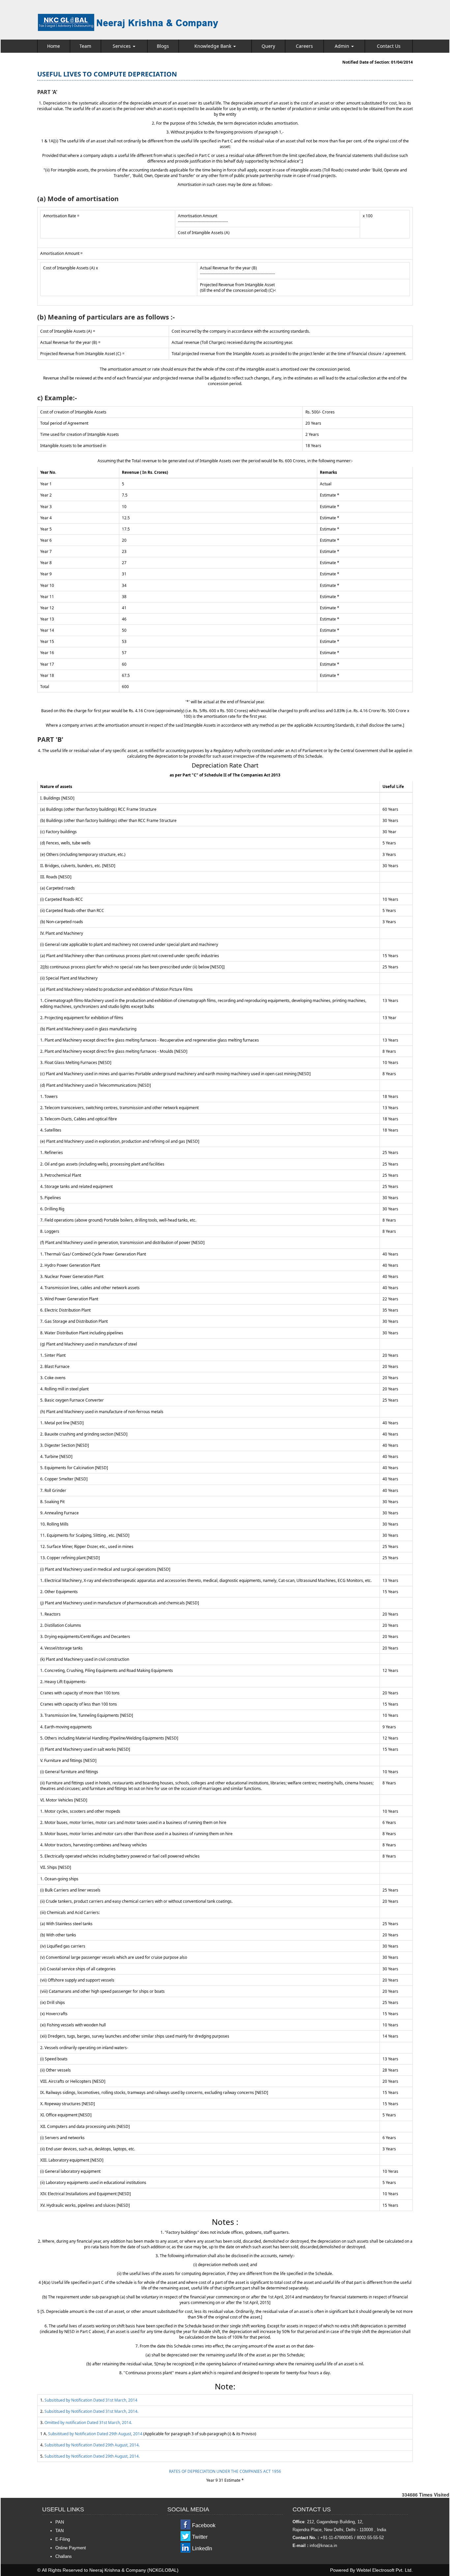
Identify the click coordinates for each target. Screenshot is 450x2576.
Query (268, 46)
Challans (64, 2556)
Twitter (200, 2537)
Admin (343, 46)
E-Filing (63, 2539)
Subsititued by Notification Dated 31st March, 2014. (91, 2411)
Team (85, 46)
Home (54, 46)
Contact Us (389, 46)
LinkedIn (202, 2548)
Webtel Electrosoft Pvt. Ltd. (385, 2570)
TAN (59, 2531)
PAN (60, 2522)
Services (122, 46)
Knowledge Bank (213, 46)
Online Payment (71, 2548)
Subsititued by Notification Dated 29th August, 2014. (92, 2445)
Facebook (204, 2525)
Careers (304, 46)
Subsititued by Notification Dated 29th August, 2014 (95, 2434)
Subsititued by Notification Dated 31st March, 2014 (91, 2400)
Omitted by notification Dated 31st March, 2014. (88, 2423)
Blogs (163, 46)
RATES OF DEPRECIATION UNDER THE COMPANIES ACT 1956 (225, 2471)
